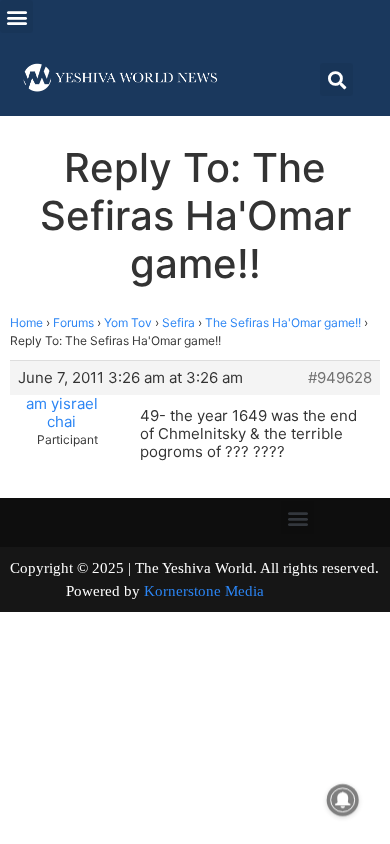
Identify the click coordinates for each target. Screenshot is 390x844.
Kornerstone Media (204, 591)
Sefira (178, 322)
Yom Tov (128, 322)
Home (26, 322)
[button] (16, 16)
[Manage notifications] (343, 800)
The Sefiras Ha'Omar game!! (283, 322)
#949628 (340, 378)
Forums (73, 322)
